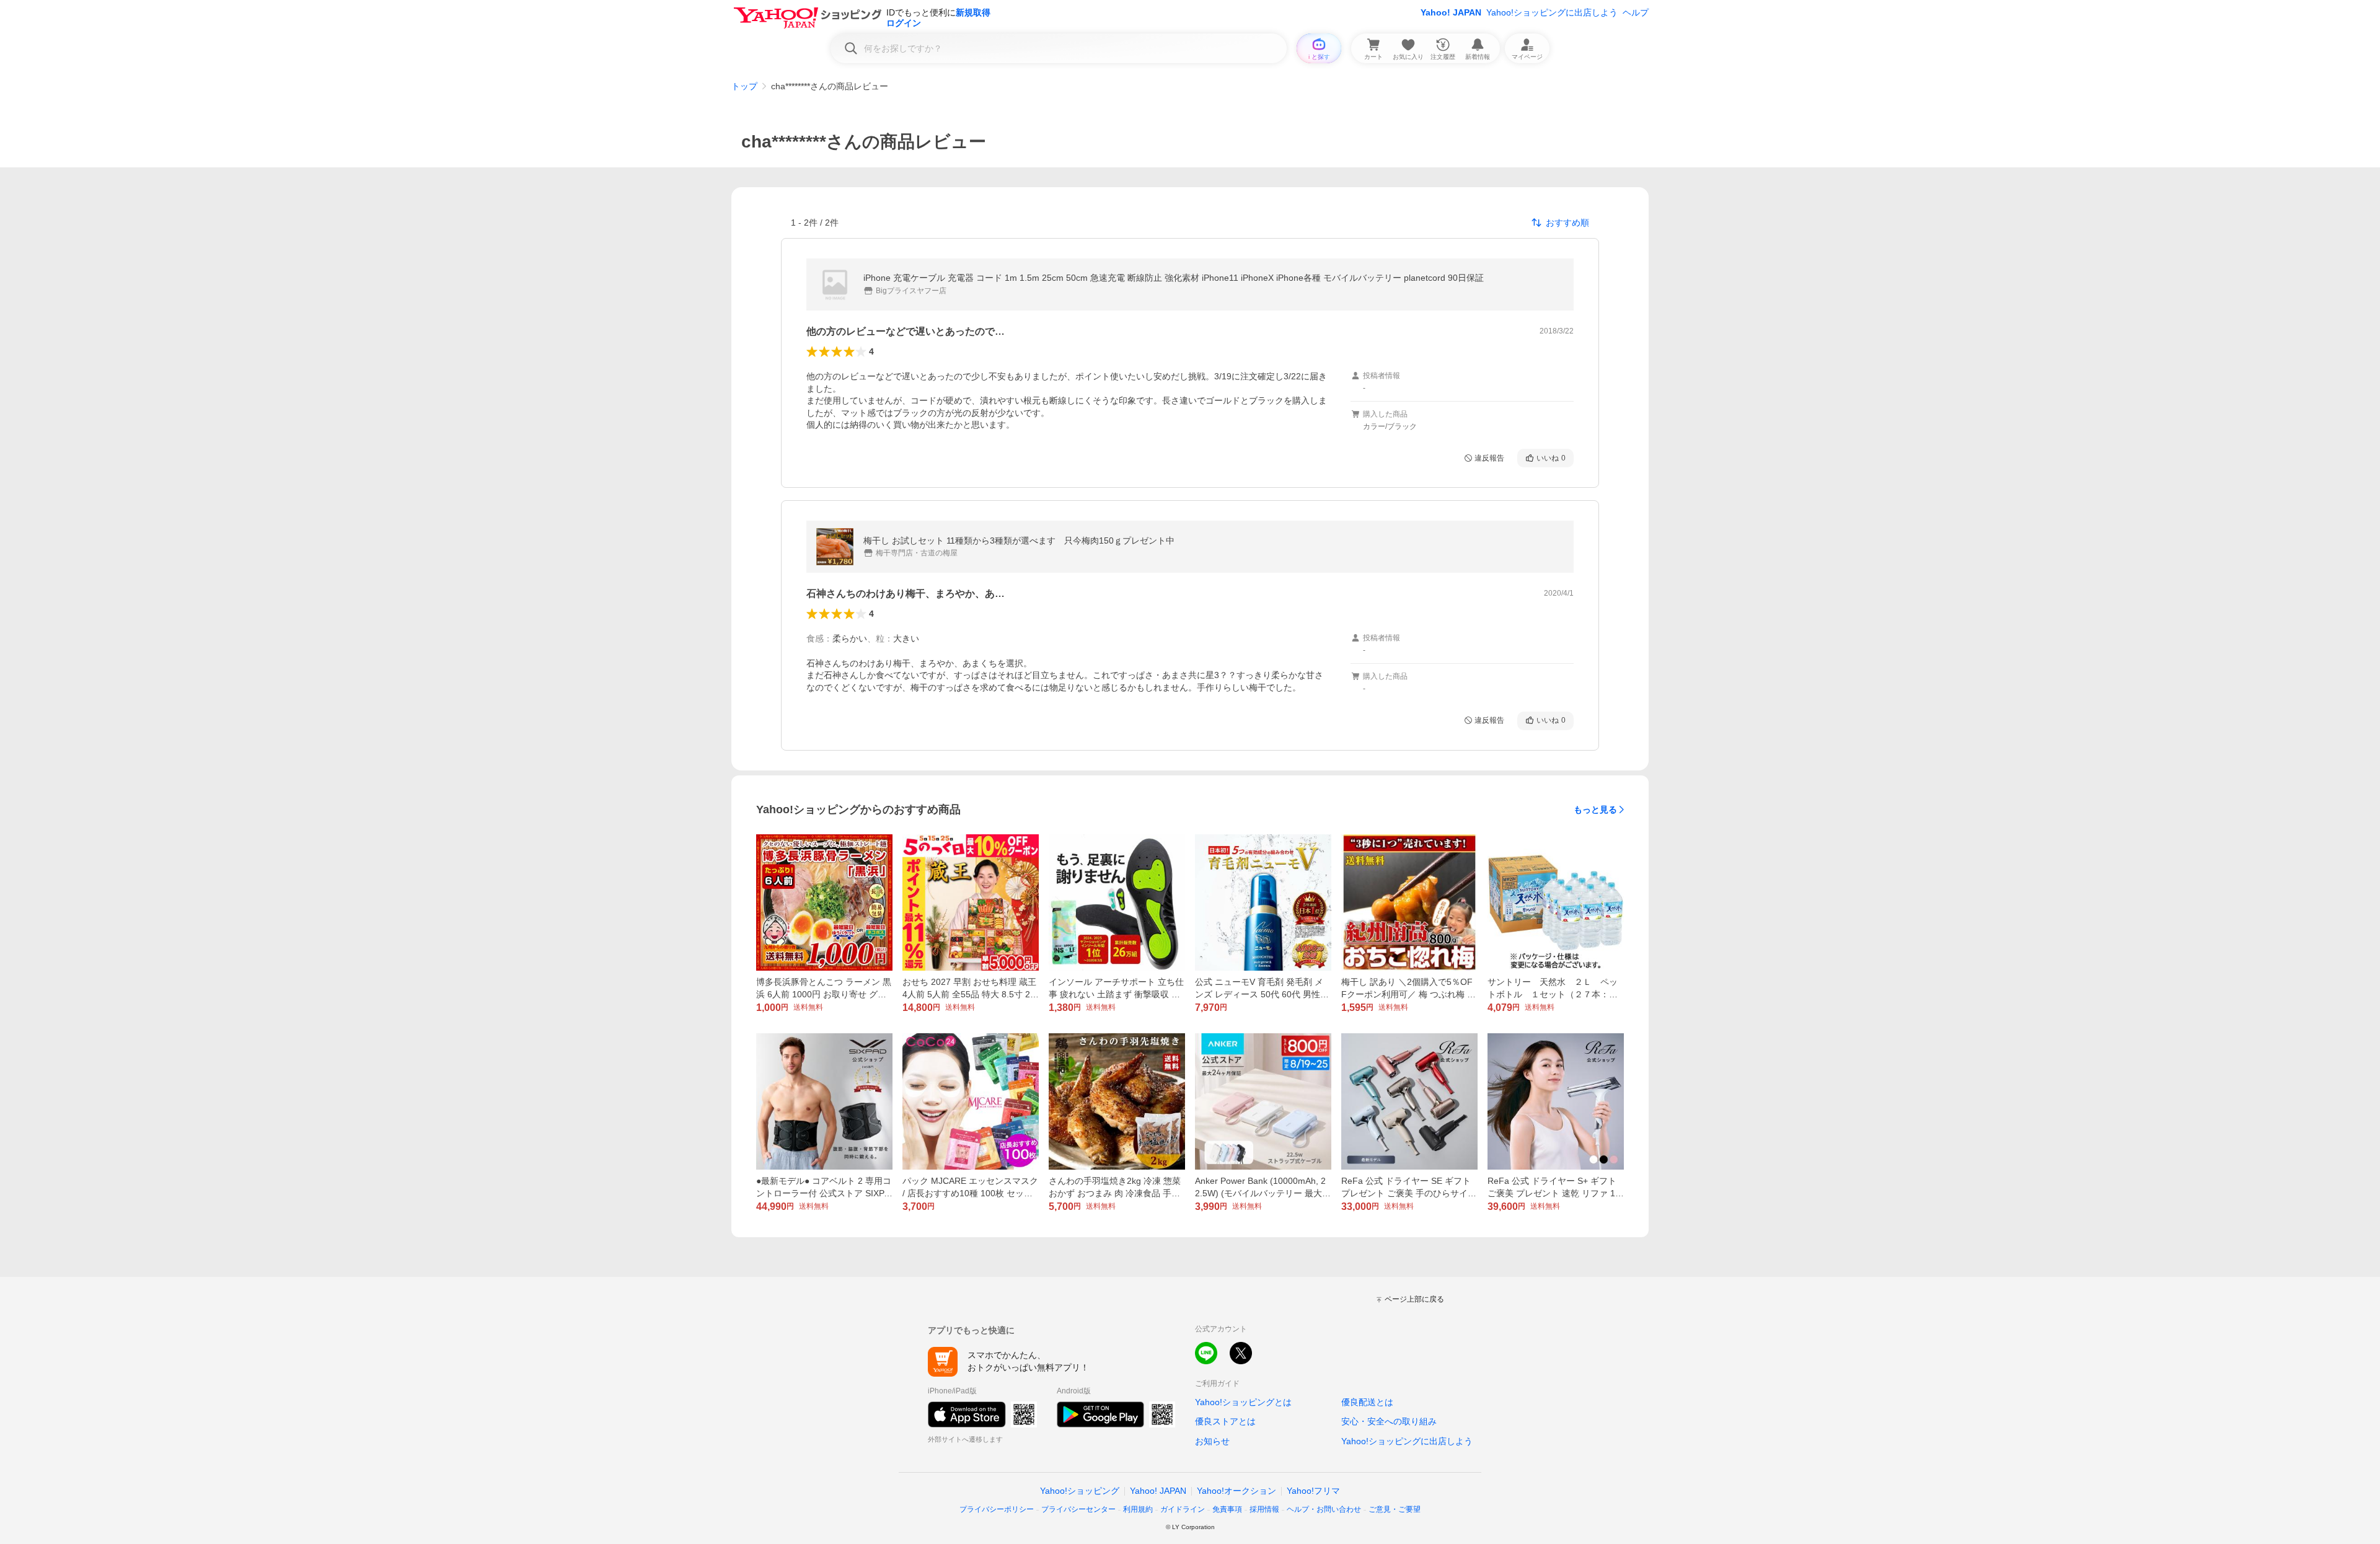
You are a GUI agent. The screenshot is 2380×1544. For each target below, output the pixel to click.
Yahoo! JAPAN (1451, 12)
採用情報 (1264, 1509)
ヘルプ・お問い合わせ (1324, 1509)
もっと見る (1595, 809)
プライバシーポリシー (997, 1509)
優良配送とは (1367, 1402)
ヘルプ (1636, 12)
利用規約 (1138, 1509)
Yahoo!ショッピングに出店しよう (1552, 12)
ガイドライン (1183, 1509)
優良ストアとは (1225, 1421)
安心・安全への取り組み (1389, 1421)
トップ (744, 86)
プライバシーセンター (1078, 1509)
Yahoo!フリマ (1313, 1491)
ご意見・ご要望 (1395, 1509)
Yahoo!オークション (1236, 1491)
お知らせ (1212, 1441)
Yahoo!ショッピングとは (1243, 1402)
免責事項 (1227, 1509)
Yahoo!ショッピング (1080, 1491)
